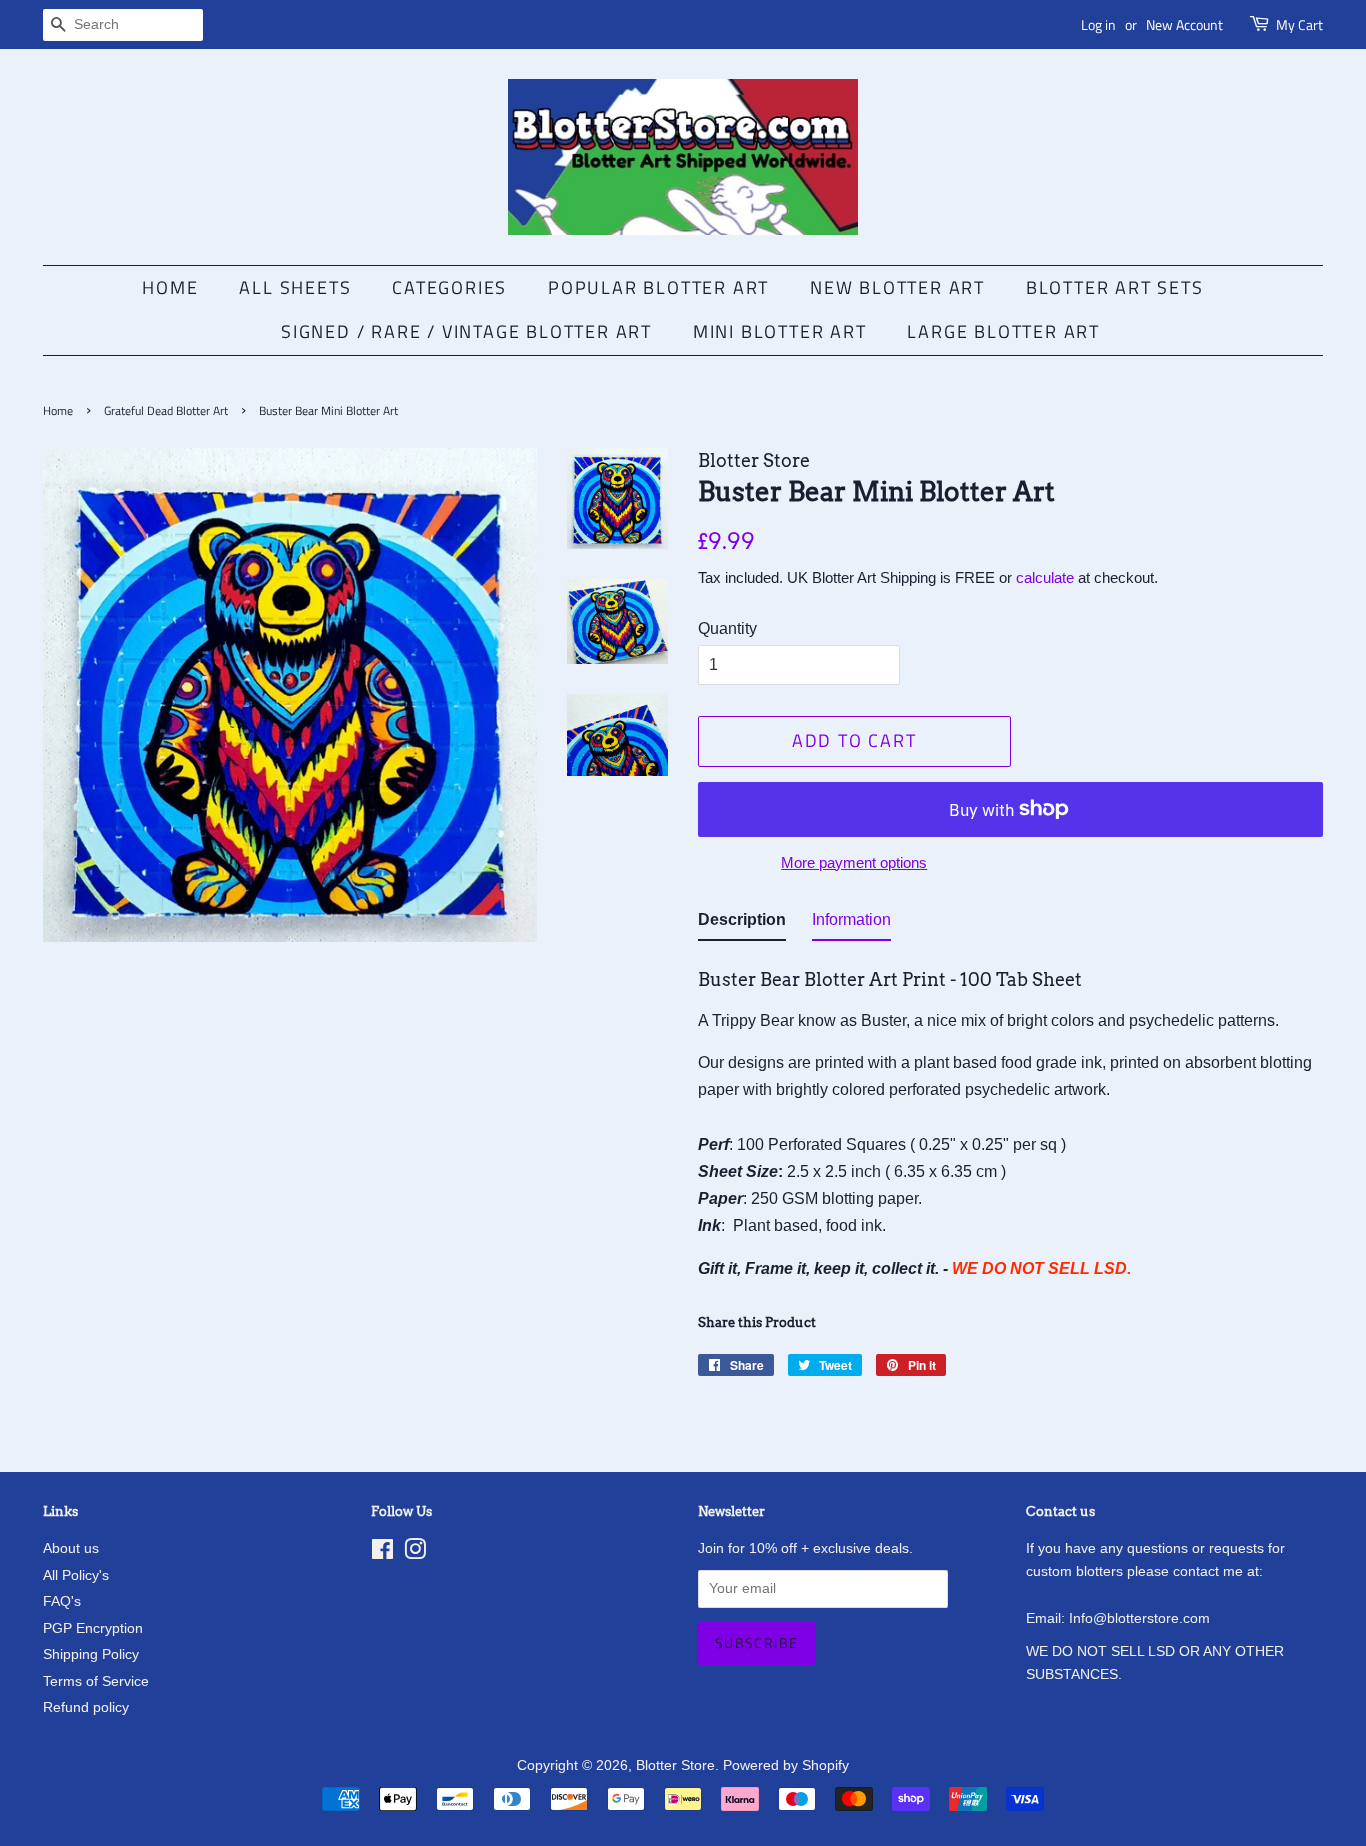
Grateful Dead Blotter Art (166, 410)
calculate (1045, 577)
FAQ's (62, 1601)
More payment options (854, 862)
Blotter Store (675, 1765)
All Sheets (295, 287)
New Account (1184, 24)
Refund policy (86, 1707)
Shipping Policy (91, 1654)
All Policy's (76, 1575)
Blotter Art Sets (1115, 287)
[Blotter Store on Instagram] (415, 1553)
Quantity (727, 628)
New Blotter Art (897, 287)
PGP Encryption (93, 1628)
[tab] (742, 923)
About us (71, 1548)
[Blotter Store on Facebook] (382, 1553)
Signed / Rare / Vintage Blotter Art (466, 331)
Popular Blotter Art (658, 287)
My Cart (1299, 24)
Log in (1098, 24)
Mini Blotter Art (780, 331)
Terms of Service (96, 1681)
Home (170, 287)
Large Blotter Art (1003, 331)
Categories (449, 287)
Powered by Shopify (786, 1765)
